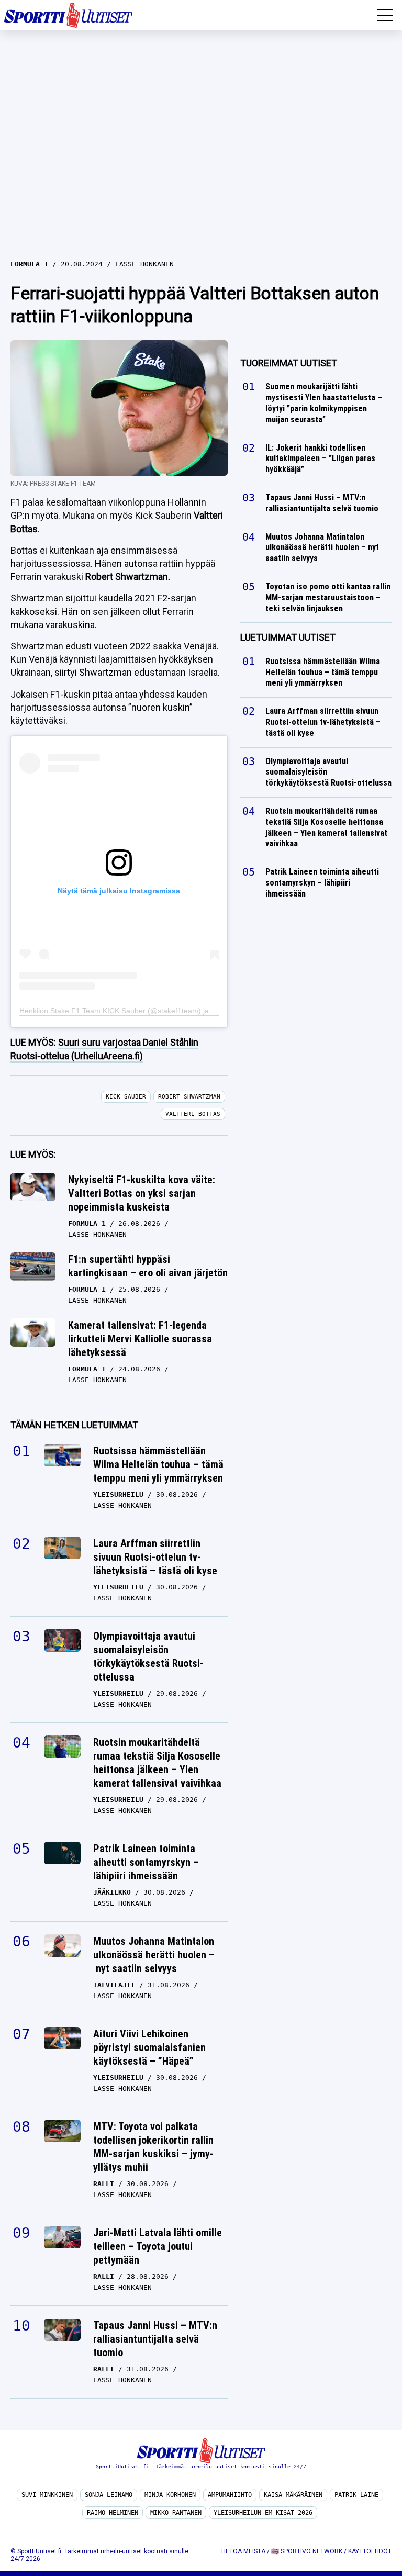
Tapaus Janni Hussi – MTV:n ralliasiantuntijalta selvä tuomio (155, 2339)
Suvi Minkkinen (47, 2495)
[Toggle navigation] (385, 15)
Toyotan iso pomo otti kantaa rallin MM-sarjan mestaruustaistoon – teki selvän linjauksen (328, 597)
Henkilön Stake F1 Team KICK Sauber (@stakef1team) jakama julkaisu (137, 1011)
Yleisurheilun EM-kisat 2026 (263, 2513)
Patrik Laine (356, 2495)
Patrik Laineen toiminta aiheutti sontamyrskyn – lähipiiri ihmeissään (146, 1862)
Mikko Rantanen (176, 2513)
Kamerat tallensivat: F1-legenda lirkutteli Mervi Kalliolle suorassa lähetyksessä (140, 1339)
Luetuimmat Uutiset (288, 637)
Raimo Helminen (113, 2513)
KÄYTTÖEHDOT (370, 2551)
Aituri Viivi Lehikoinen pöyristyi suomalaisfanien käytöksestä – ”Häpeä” (149, 2047)
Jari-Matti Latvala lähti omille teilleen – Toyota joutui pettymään (158, 2246)
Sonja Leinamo (109, 2495)
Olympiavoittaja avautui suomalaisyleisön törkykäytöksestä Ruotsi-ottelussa (148, 1656)
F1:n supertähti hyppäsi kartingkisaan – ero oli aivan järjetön (148, 1266)
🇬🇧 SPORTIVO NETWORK (307, 2551)
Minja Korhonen (170, 2495)
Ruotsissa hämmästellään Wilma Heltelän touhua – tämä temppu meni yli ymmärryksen (158, 1464)
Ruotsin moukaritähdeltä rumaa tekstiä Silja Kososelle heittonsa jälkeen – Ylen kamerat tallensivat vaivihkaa (157, 1763)
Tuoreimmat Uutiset (289, 363)
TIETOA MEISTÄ (243, 2551)
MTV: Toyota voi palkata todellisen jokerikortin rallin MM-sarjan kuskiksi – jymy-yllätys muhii (153, 2147)
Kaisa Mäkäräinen (293, 2495)
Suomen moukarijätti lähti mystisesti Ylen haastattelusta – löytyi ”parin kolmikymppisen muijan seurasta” (324, 403)
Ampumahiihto (230, 2495)
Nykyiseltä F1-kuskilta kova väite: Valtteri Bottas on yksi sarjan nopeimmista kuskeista (142, 1193)
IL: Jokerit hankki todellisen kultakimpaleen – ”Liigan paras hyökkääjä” (320, 459)
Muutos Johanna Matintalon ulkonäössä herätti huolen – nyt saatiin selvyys (154, 1955)
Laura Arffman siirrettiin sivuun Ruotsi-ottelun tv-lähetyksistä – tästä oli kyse (155, 1557)
